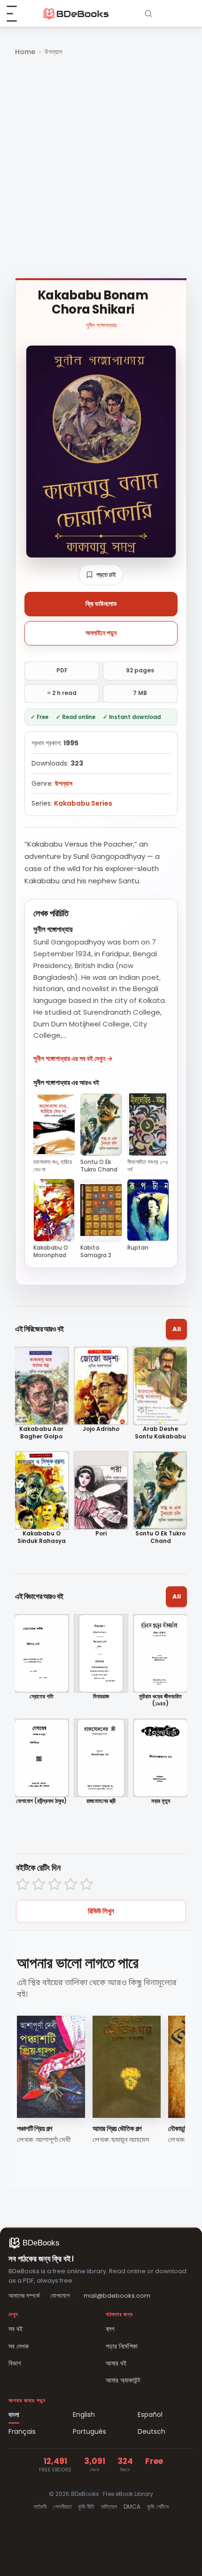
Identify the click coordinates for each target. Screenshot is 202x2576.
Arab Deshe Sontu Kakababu (160, 1433)
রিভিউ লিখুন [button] (101, 1911)
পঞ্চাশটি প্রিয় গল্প (35, 2128)
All (177, 1329)
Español (150, 2414)
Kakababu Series (83, 803)
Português (89, 2431)
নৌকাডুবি (178, 2128)
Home (25, 52)
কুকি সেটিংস (158, 2507)
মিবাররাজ (101, 1696)
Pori (101, 1534)
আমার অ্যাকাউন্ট (123, 2380)
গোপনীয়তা (62, 2507)
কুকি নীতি (86, 2507)
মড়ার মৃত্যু (161, 1801)
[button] (101, 575)
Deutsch (151, 2431)
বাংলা (14, 2414)
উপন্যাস (53, 52)
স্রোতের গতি (42, 1696)
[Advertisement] (101, 168)
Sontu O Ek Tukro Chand (160, 1537)
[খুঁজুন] (148, 14)
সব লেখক (19, 2346)
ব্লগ (110, 2329)
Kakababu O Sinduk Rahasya (42, 1537)
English (84, 2414)
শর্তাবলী (40, 2507)
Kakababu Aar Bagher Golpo (41, 1433)
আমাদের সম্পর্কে (24, 2296)
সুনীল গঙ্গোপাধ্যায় (101, 325)
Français (22, 2431)
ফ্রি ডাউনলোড (101, 604)
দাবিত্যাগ (109, 2507)
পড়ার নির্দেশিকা (122, 2346)
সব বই (16, 2329)
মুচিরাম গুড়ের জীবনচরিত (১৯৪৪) (160, 1700)
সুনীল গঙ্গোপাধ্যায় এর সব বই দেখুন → (73, 1058)
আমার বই (116, 2363)
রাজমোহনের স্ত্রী (101, 1801)
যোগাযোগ (60, 2296)
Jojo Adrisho (101, 1429)
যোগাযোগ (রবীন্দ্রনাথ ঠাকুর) (41, 1801)
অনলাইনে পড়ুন (101, 633)
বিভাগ (15, 2363)
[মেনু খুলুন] (17, 14)
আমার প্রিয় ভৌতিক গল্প (117, 2128)
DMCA (132, 2507)
